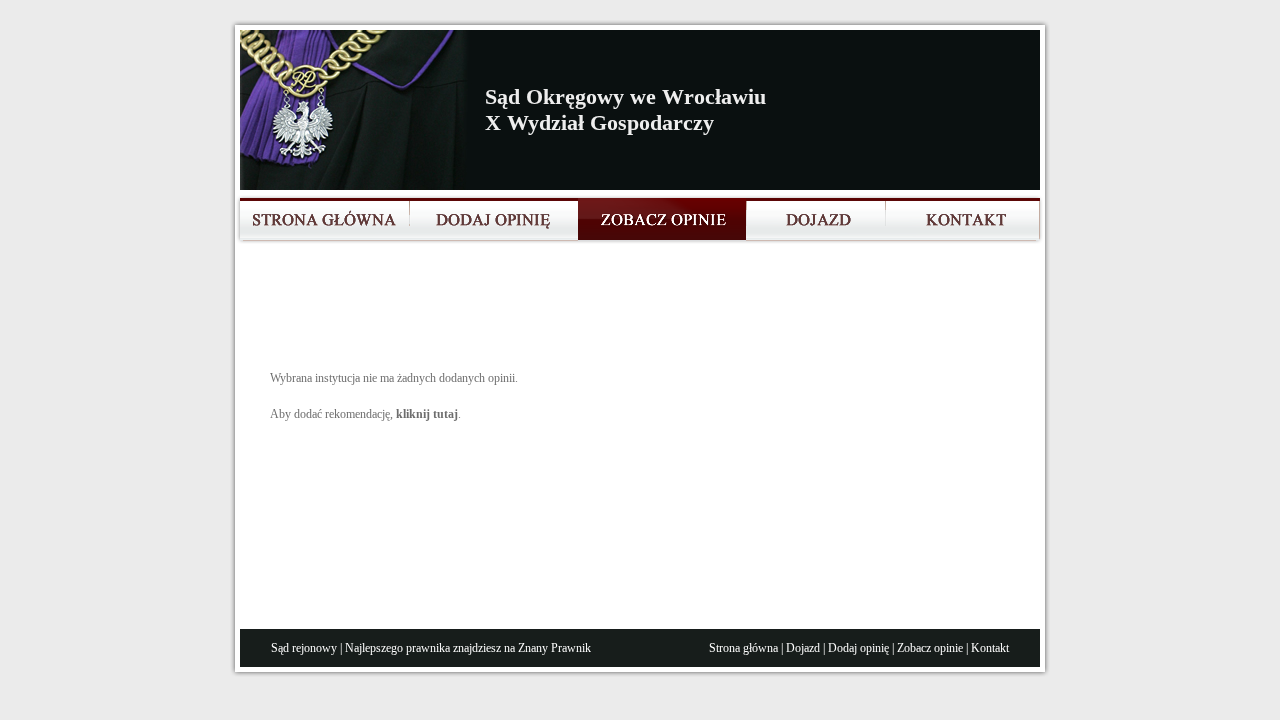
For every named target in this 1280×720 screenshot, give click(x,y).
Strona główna (743, 648)
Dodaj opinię (858, 648)
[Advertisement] (634, 314)
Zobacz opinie (930, 648)
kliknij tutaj (427, 414)
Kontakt (990, 648)
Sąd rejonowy (304, 648)
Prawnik (571, 648)
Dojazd (803, 648)
